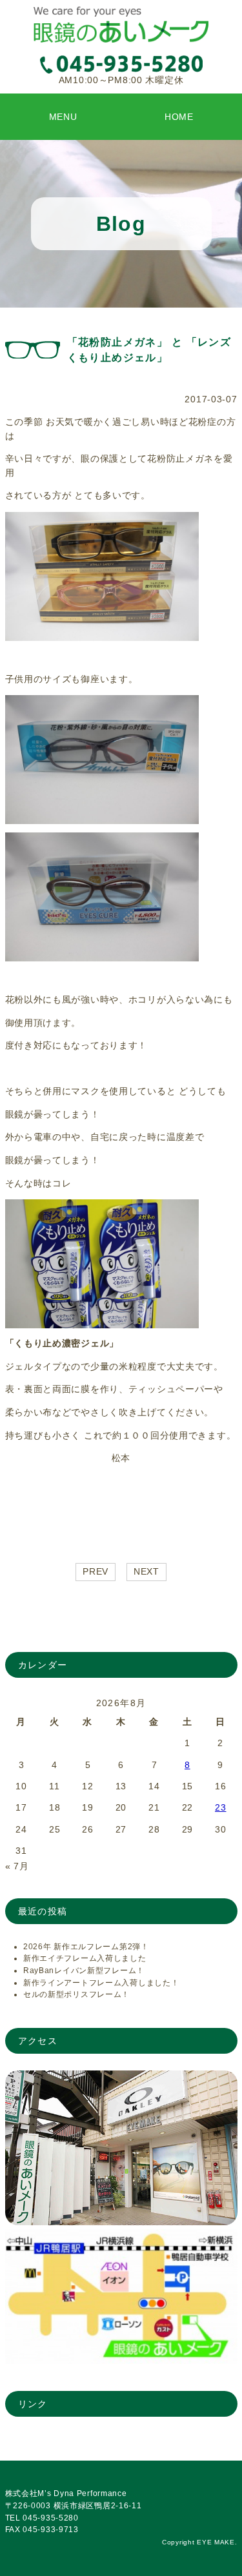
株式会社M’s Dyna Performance (66, 2493)
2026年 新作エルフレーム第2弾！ (86, 1947)
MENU (63, 117)
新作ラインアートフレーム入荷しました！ (101, 1983)
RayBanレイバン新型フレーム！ (84, 1971)
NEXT (146, 1571)
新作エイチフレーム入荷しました (85, 1958)
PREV (96, 1571)
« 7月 (17, 1866)
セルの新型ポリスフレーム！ (76, 1994)
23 (220, 1807)
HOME (179, 117)
